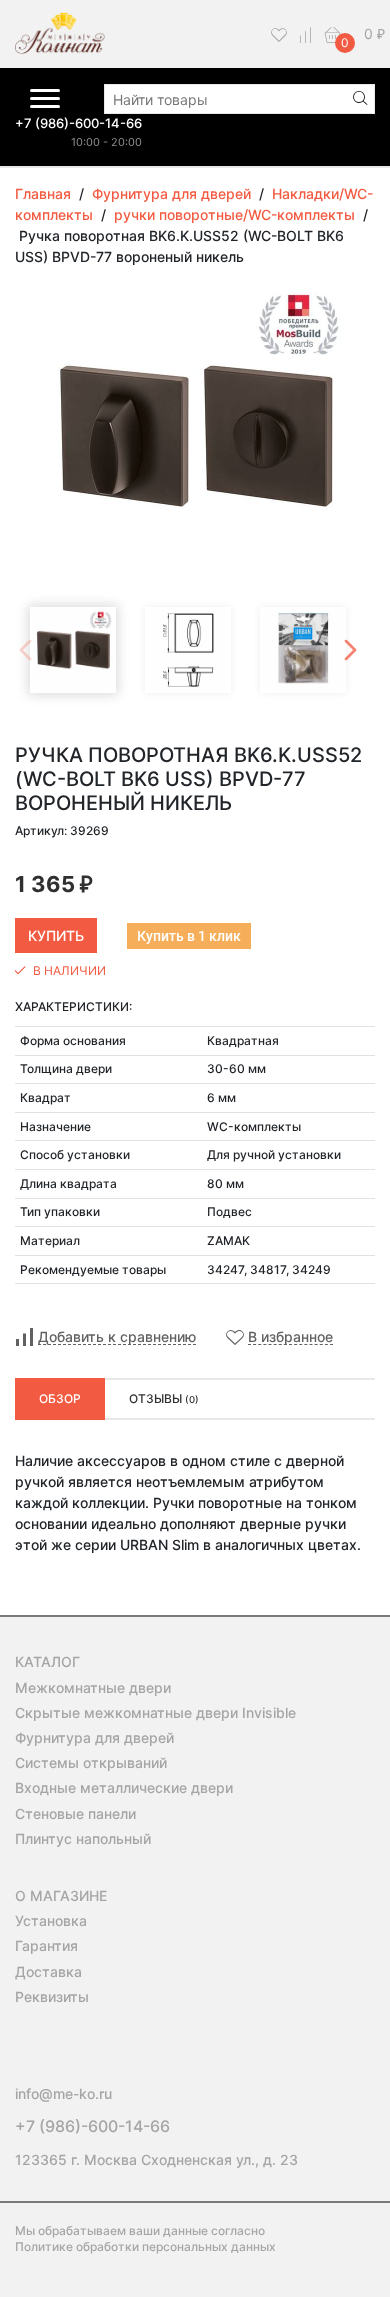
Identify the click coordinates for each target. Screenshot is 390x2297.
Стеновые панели (75, 1813)
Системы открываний (91, 1762)
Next (350, 650)
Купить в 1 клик (189, 936)
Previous (25, 650)
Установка (51, 1920)
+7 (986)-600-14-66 (78, 123)
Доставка (48, 1971)
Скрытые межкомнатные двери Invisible (155, 1712)
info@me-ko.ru (63, 2093)
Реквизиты (52, 1996)
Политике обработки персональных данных (145, 2246)
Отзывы (164, 1398)
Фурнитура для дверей (94, 1737)
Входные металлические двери (124, 1787)
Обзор (60, 1398)
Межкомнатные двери (93, 1687)
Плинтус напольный (83, 1838)
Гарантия (46, 1945)
